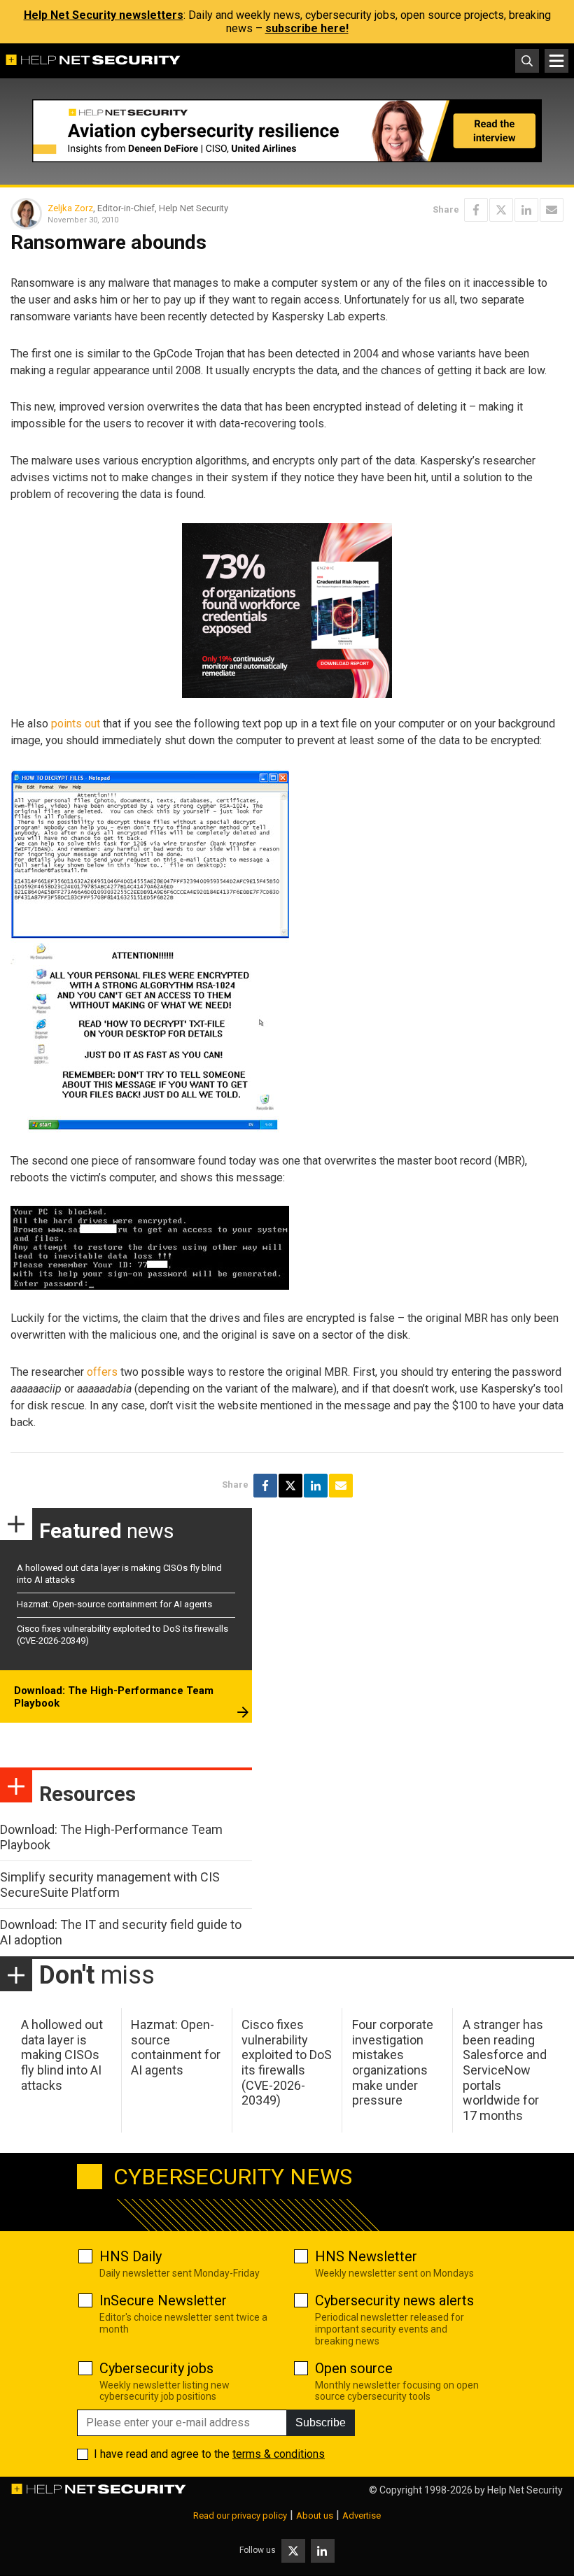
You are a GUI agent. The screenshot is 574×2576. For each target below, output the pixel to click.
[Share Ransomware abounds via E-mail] (552, 210)
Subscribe (321, 2422)
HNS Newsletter (366, 2256)
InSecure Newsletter (163, 2300)
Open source (354, 2368)
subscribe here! (307, 28)
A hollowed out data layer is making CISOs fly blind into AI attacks (62, 2055)
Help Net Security (525, 2490)
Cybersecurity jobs (156, 2368)
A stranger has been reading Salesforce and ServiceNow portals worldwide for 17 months (505, 2070)
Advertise (362, 2515)
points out (76, 724)
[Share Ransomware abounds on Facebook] (476, 210)
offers (102, 1372)
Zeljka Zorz (70, 208)
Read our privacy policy (240, 2515)
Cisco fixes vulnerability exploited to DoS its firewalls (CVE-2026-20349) (287, 2062)
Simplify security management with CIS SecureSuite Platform (110, 1885)
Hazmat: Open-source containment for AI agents (114, 1604)
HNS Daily (131, 2256)
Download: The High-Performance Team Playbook (114, 1697)
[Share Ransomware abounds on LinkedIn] (526, 210)
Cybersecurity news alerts (394, 2300)
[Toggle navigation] (556, 61)
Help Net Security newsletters (104, 15)
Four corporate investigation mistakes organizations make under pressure (393, 2062)
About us (315, 2515)
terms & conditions (279, 2454)
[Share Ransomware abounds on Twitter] (501, 210)
